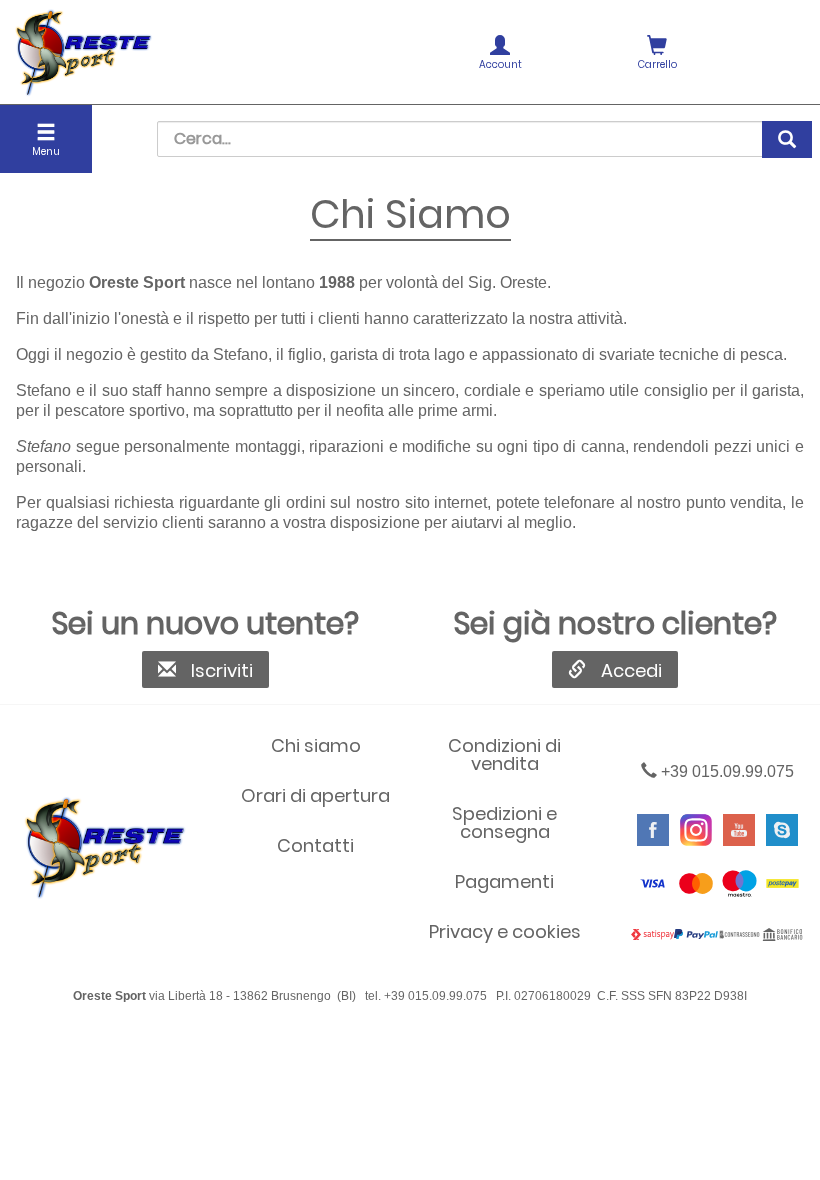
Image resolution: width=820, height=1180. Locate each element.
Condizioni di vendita (504, 754)
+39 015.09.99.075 (725, 771)
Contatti (315, 845)
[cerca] (787, 139)
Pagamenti (504, 881)
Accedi (631, 670)
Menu (46, 151)
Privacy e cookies (505, 931)
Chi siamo (316, 745)
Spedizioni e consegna (504, 822)
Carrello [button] (657, 64)
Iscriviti (222, 670)
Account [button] (500, 64)
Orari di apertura (315, 795)
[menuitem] (499, 52)
